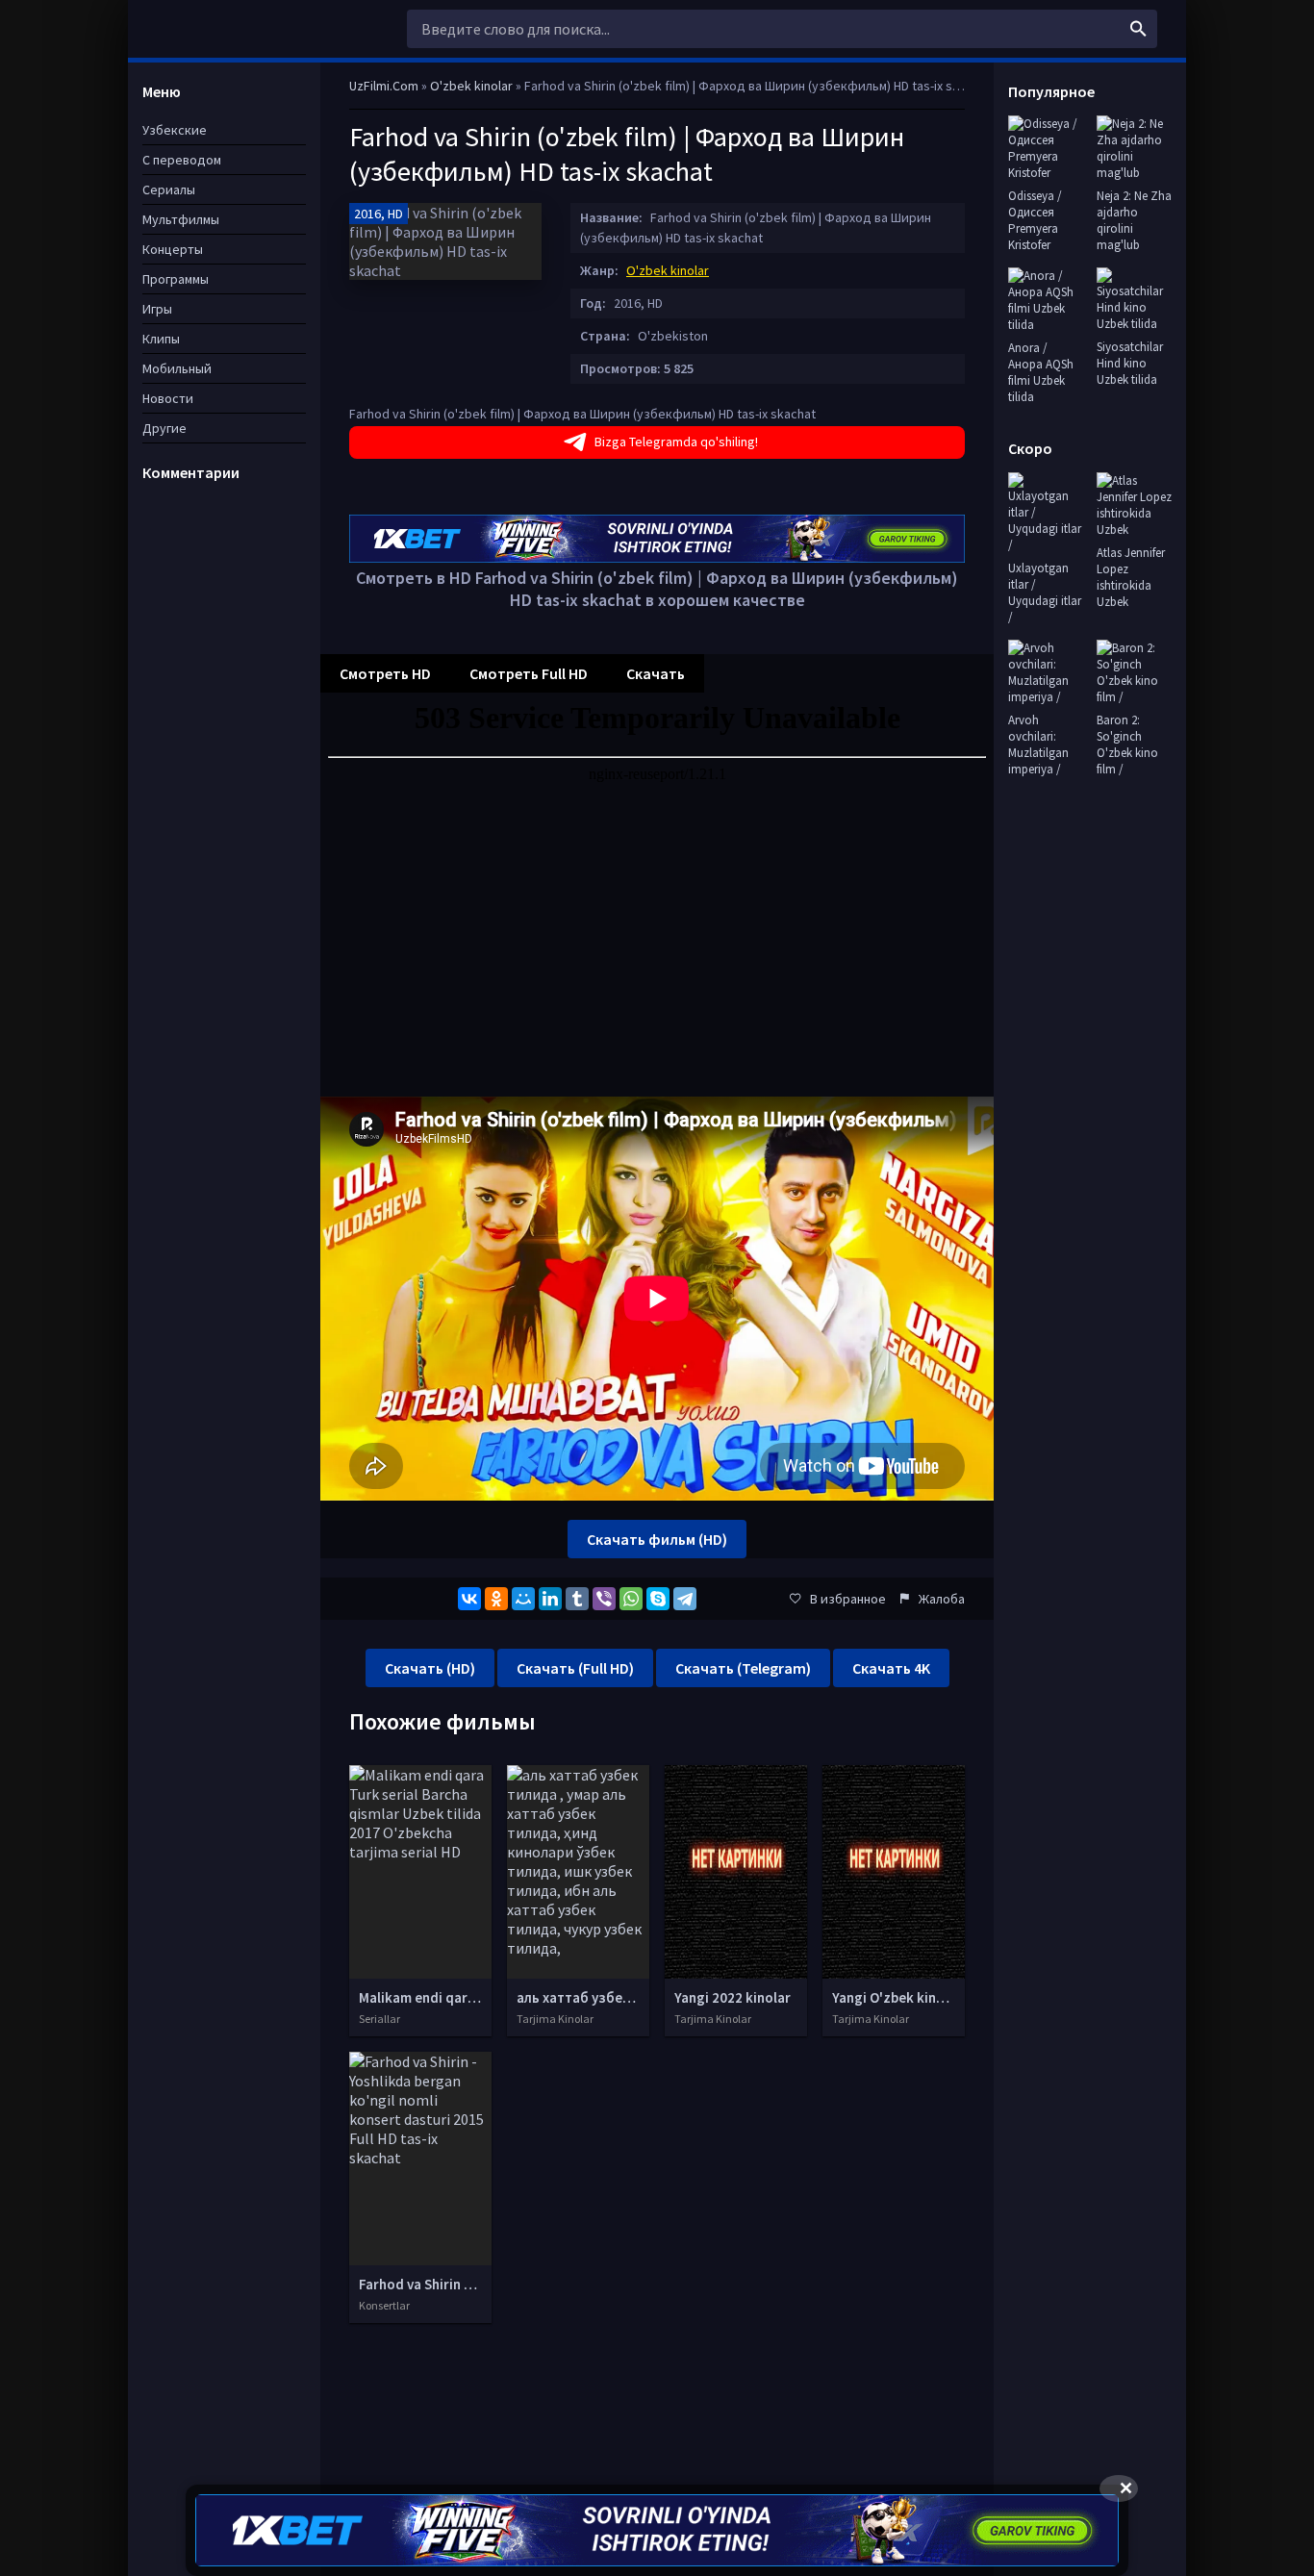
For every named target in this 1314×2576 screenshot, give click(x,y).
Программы (176, 279)
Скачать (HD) (430, 1668)
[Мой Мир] (523, 1599)
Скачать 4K (891, 1668)
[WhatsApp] (631, 1599)
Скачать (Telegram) (743, 1668)
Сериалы (169, 189)
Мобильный (177, 368)
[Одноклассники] (496, 1599)
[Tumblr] (577, 1599)
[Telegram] (685, 1599)
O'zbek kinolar (668, 270)
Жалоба (942, 1599)
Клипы (161, 339)
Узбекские (175, 130)
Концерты (173, 249)
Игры (157, 309)
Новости (168, 398)
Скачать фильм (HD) (657, 1539)
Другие (164, 428)
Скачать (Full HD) (575, 1668)
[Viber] (604, 1599)
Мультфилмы (181, 219)
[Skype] (658, 1599)
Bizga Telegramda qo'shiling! (676, 442)
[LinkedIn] (550, 1599)
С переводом (182, 160)
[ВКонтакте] (469, 1599)
